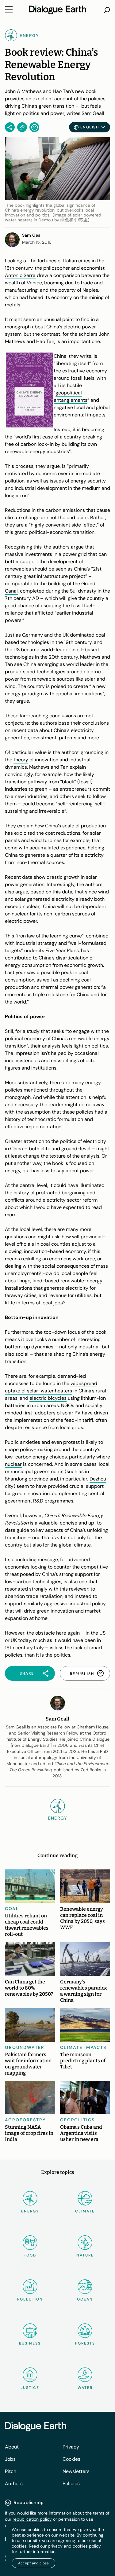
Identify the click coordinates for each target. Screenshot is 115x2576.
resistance (35, 1427)
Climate (85, 2211)
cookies (80, 2546)
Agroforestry (25, 2120)
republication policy (32, 2519)
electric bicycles (48, 1398)
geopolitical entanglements (71, 396)
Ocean (85, 2299)
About (12, 2447)
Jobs (10, 2459)
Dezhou (98, 1479)
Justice (30, 2388)
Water (85, 2388)
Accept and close (33, 2563)
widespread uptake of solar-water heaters (51, 1387)
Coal (12, 1909)
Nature (85, 2255)
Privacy (71, 2447)
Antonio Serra (20, 275)
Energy (30, 2211)
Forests (85, 2343)
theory (21, 760)
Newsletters (76, 2471)
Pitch (11, 2471)
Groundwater (25, 2047)
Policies (71, 2484)
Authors (14, 2484)
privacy (55, 2546)
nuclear (13, 1464)
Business (30, 2343)
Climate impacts (83, 2047)
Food (30, 2255)
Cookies (71, 2459)
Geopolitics (77, 2120)
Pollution (30, 2299)
